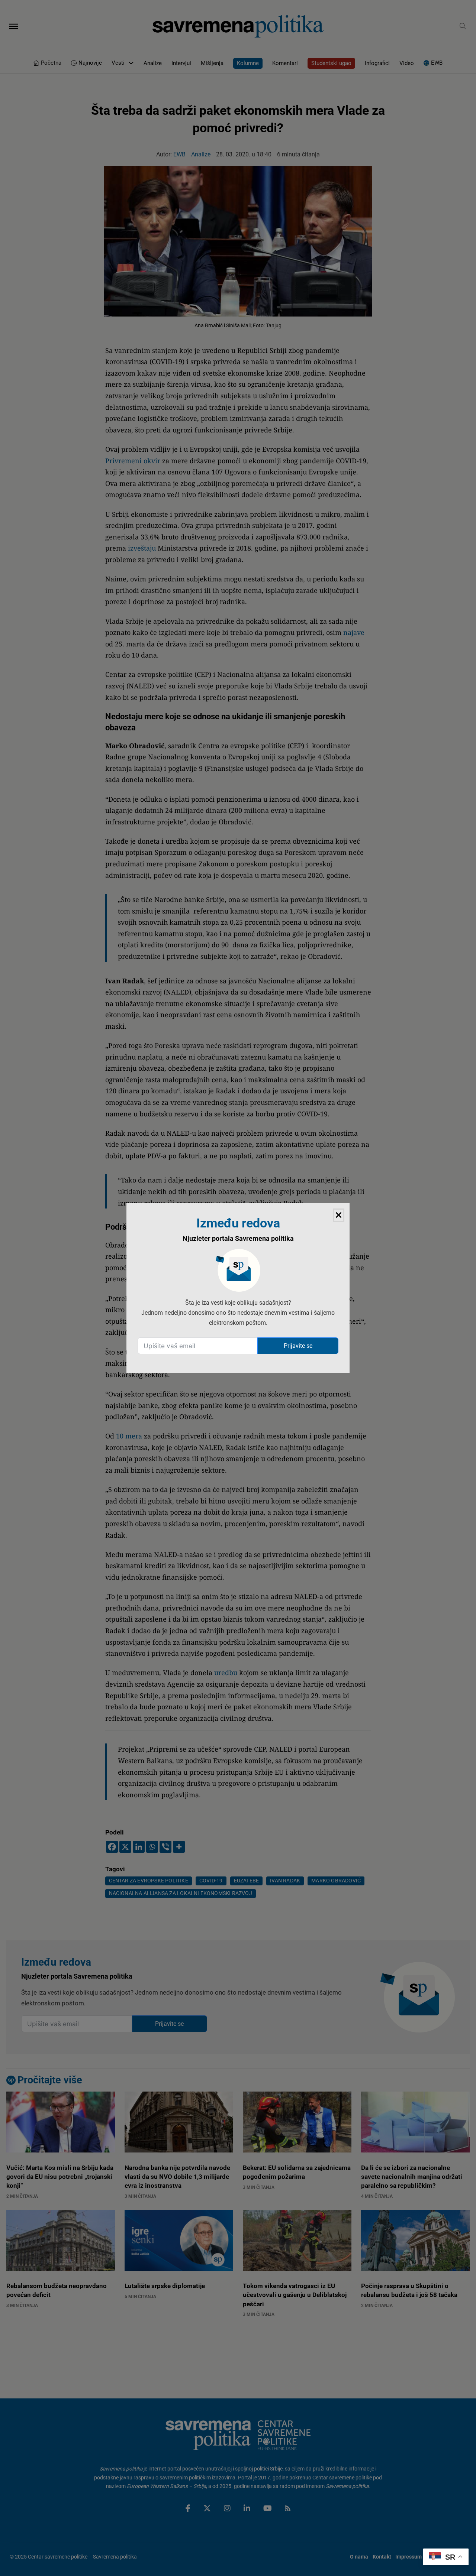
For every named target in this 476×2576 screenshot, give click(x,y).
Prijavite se (298, 1346)
